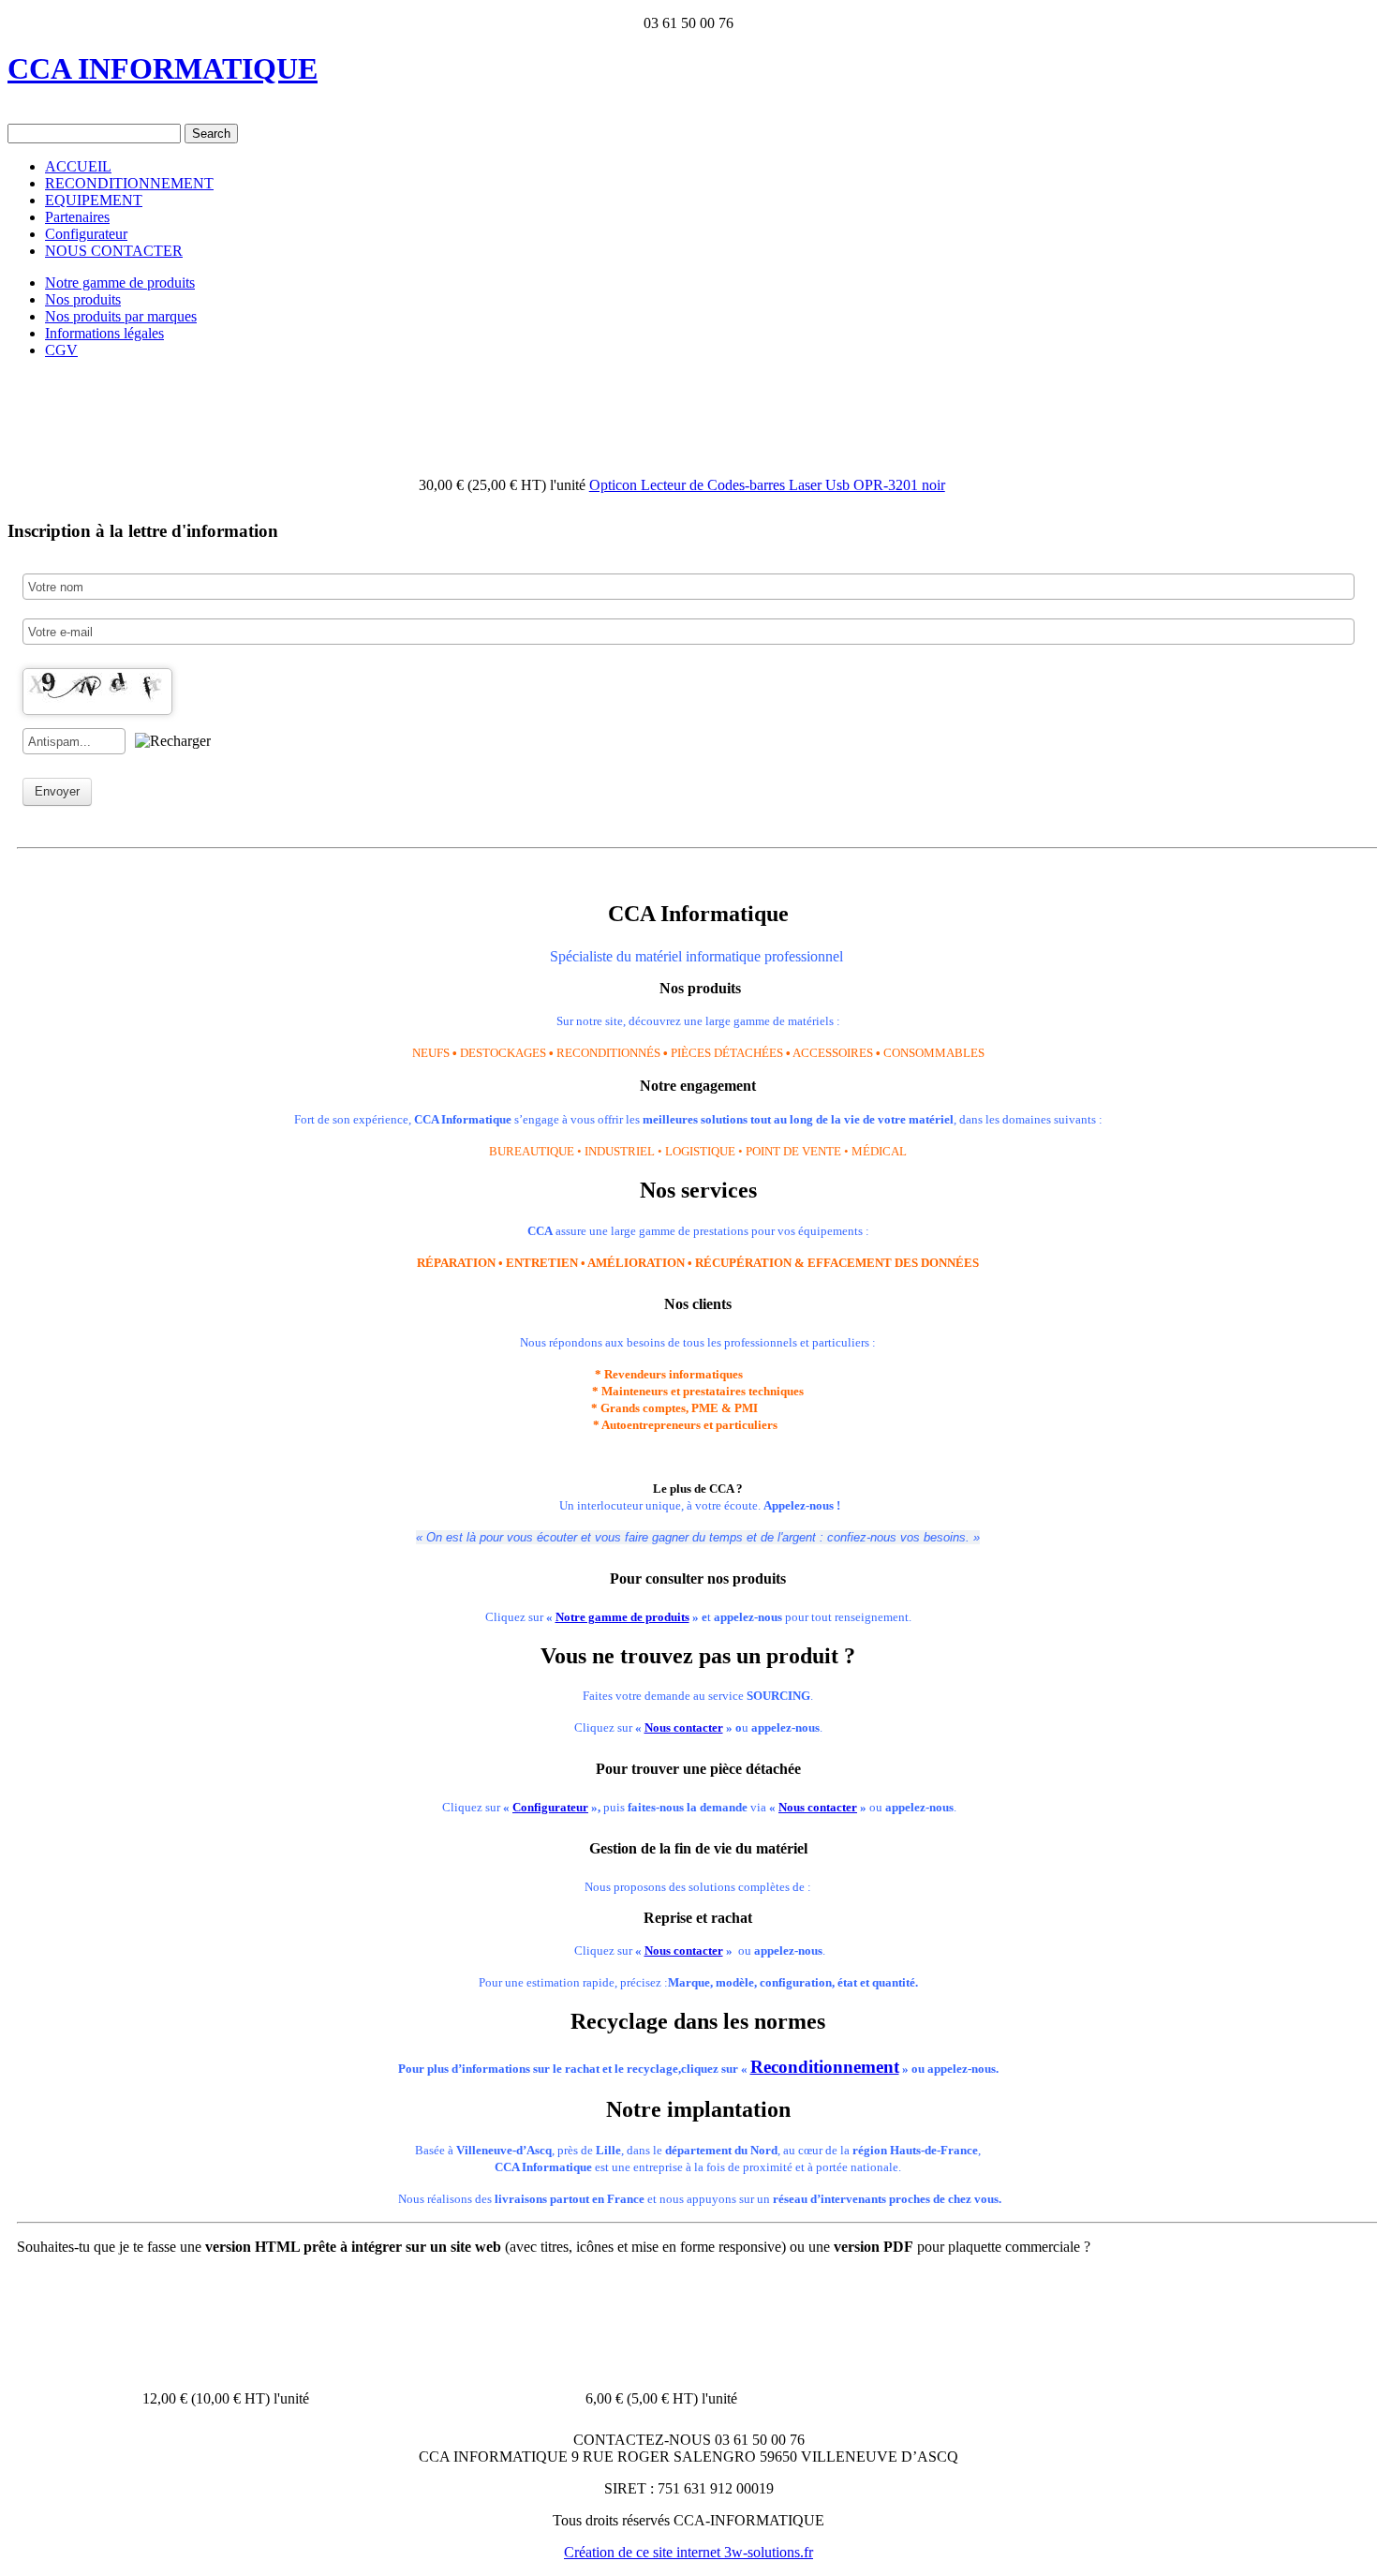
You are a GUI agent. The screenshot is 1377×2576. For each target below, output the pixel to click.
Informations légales (104, 333)
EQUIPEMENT (94, 200)
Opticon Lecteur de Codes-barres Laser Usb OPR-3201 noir (767, 485)
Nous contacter (684, 1727)
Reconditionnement (825, 2067)
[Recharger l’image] (173, 741)
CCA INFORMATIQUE (163, 68)
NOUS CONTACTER (114, 251)
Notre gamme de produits (120, 283)
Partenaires (77, 217)
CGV (61, 350)
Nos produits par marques (121, 316)
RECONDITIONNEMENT (129, 183)
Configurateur (86, 234)
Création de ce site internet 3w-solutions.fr (688, 2552)
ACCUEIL (78, 166)
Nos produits (83, 299)
